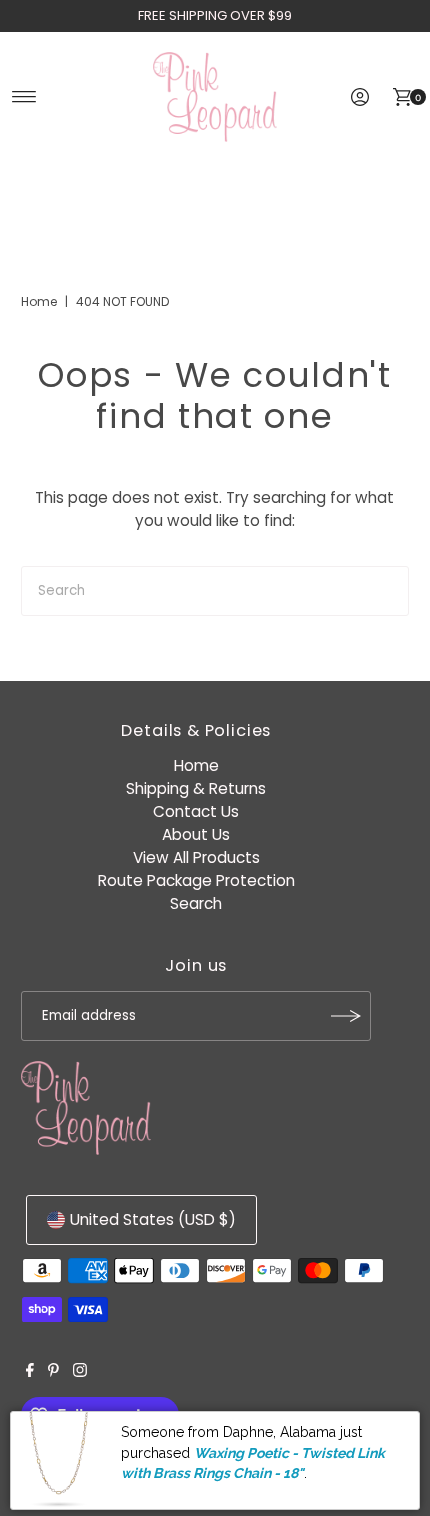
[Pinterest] (53, 1372)
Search (196, 903)
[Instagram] (80, 1372)
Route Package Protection (196, 880)
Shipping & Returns (196, 788)
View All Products (196, 857)
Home (39, 301)
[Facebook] (30, 1372)
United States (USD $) (153, 1219)
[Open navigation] (24, 97)
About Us (196, 834)
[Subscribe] (346, 1016)
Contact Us (196, 811)
